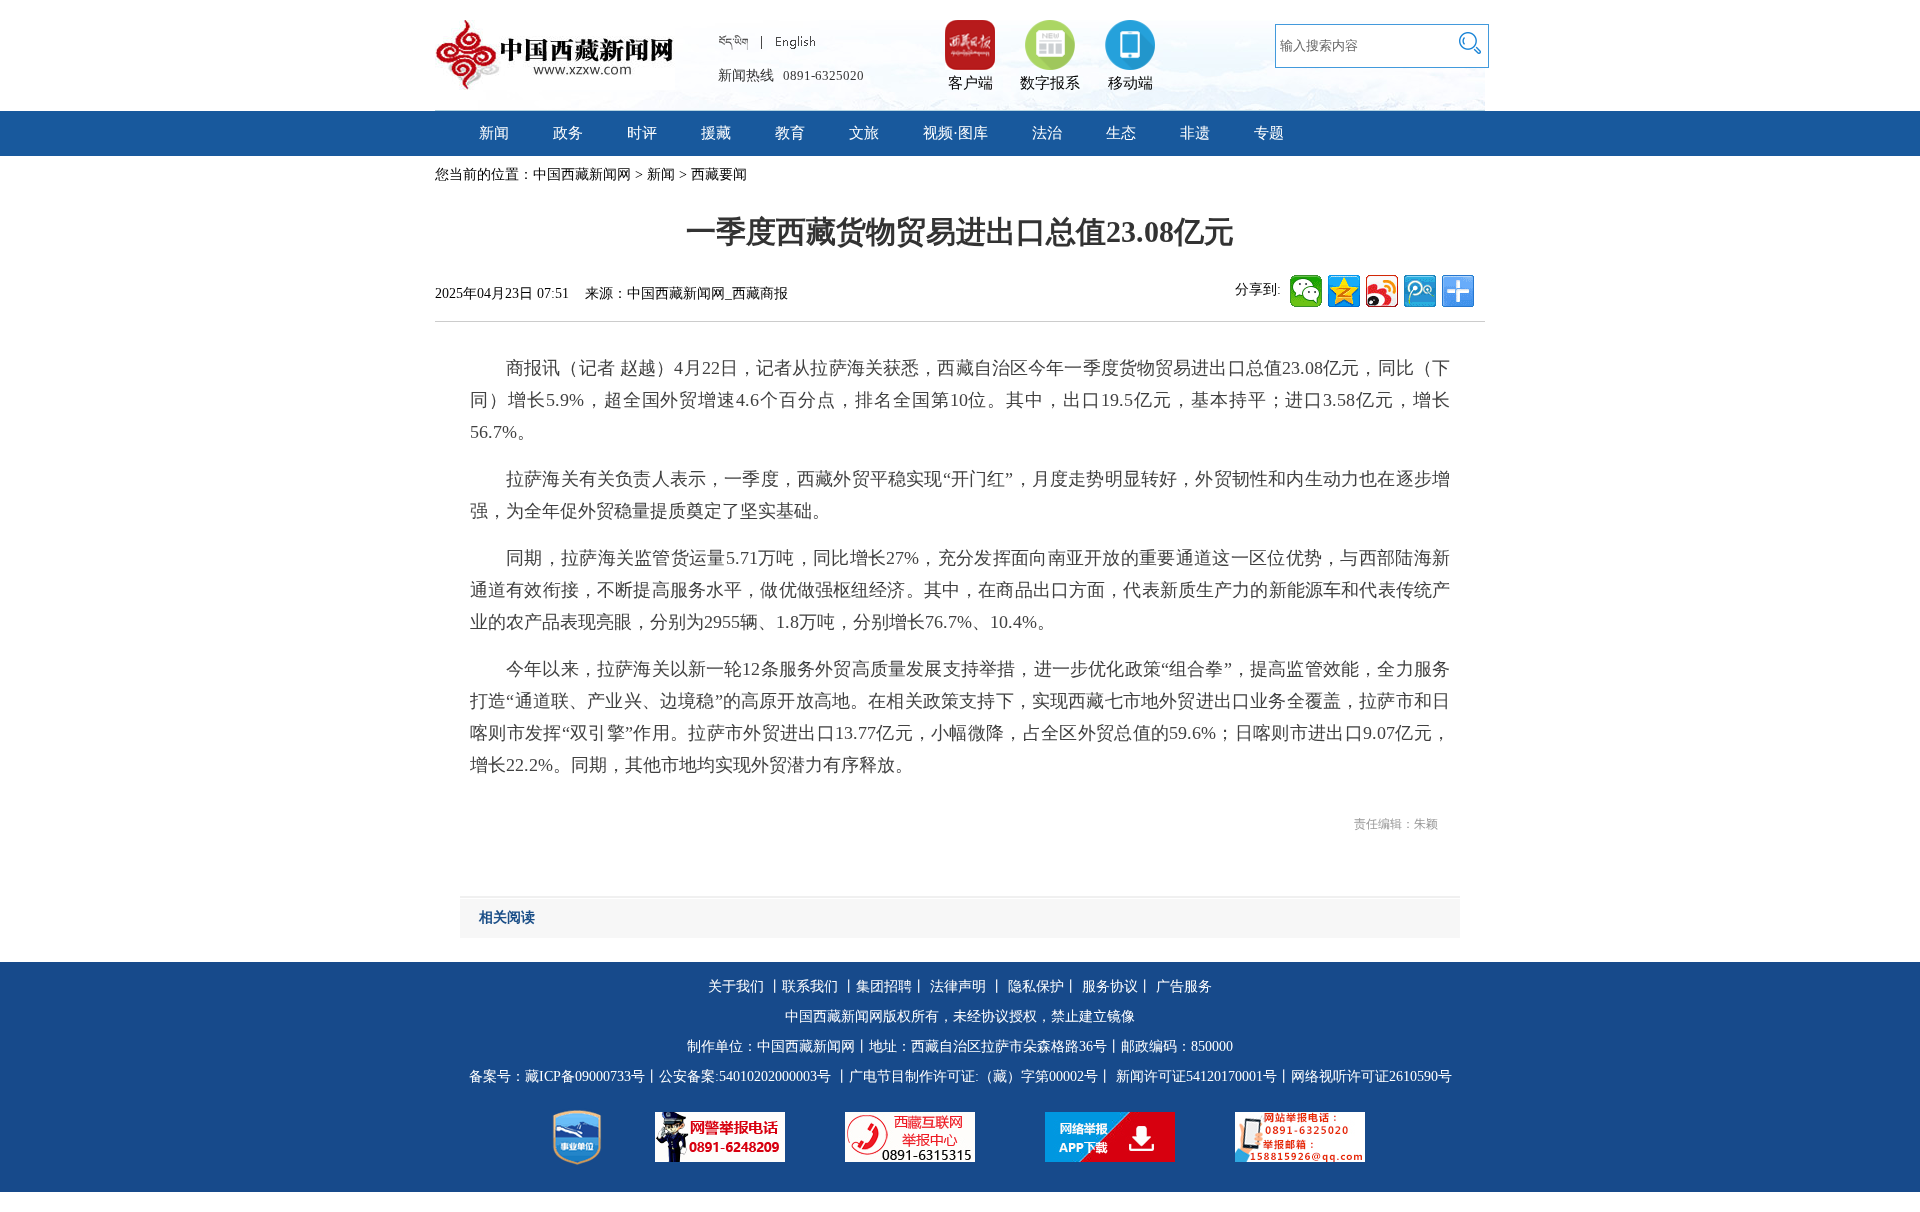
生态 (1121, 133)
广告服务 (1184, 986)
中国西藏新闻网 (582, 174)
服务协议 (1110, 986)
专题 (1269, 133)
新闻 (494, 133)
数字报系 (1050, 83)
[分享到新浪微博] (1382, 291)
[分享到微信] (1306, 291)
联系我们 (810, 986)
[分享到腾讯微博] (1420, 291)
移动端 (1130, 83)
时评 (642, 133)
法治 (1047, 133)
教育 (790, 133)
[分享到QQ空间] (1344, 291)
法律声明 (958, 986)
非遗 (1195, 133)
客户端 (970, 35)
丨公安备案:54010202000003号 (738, 1076)
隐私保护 (1036, 986)
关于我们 (736, 986)
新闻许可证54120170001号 (1196, 1076)
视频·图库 (955, 133)
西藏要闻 (719, 174)
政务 (568, 133)
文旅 (864, 133)
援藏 (716, 133)
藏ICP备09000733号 (585, 1076)
